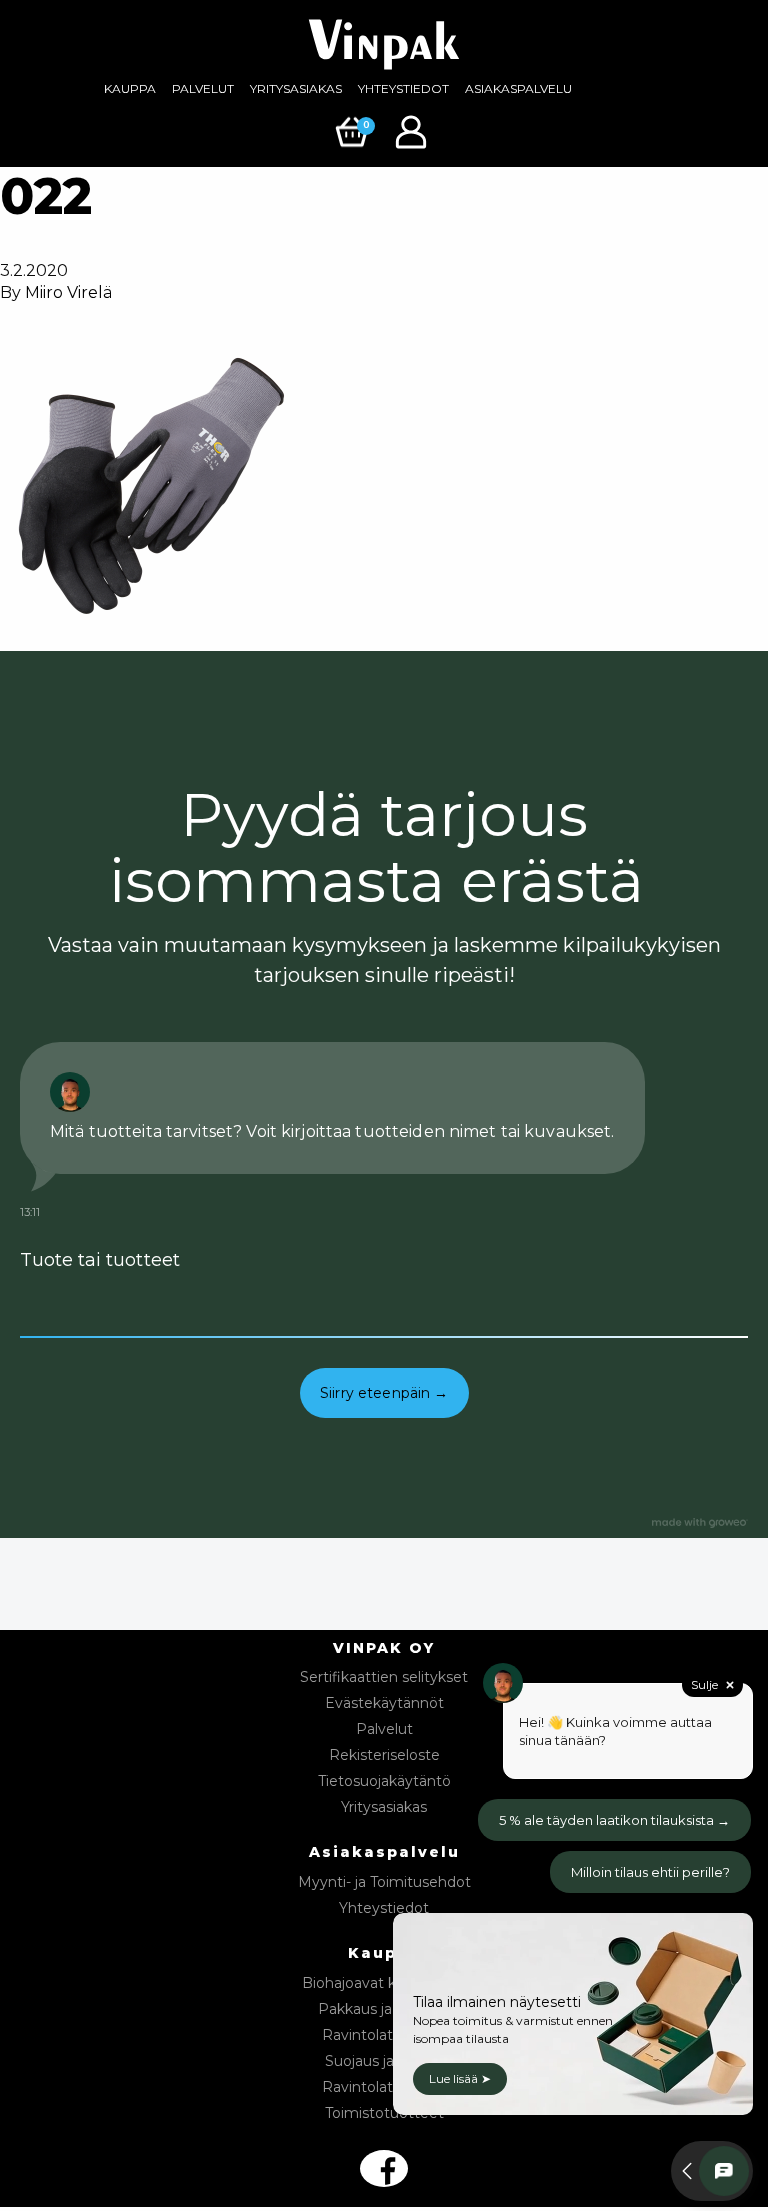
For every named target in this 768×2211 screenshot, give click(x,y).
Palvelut (203, 88)
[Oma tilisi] (413, 130)
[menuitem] (130, 89)
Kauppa (130, 88)
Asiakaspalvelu (518, 88)
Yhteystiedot (403, 88)
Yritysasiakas (296, 88)
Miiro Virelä (68, 292)
